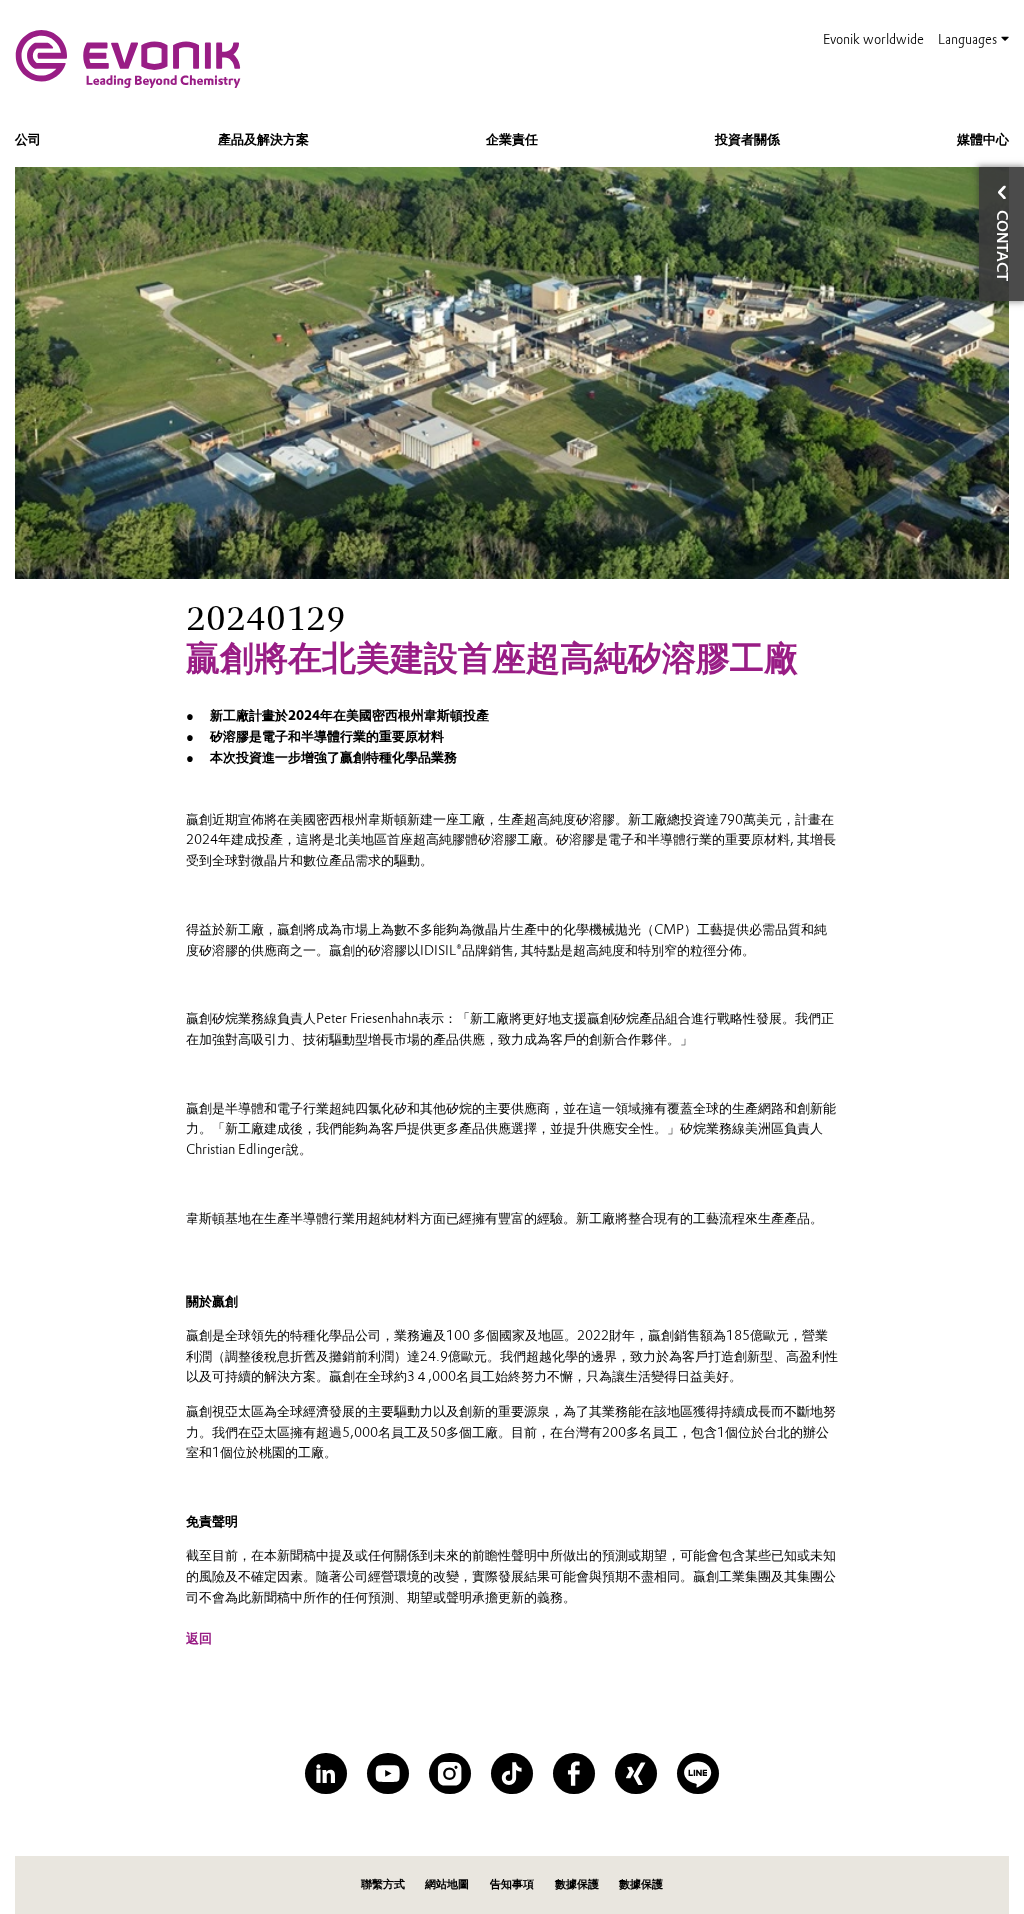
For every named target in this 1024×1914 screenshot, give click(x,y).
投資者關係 (747, 139)
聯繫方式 (383, 1884)
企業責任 (512, 139)
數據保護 (577, 1884)
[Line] (697, 1773)
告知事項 (512, 1884)
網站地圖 (447, 1884)
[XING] (635, 1773)
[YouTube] (387, 1773)
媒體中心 (983, 139)
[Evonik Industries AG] (128, 59)
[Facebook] (573, 1773)
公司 (28, 139)
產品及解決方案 (263, 139)
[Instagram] (449, 1773)
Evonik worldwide (873, 39)
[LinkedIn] (325, 1773)
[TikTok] (511, 1773)
